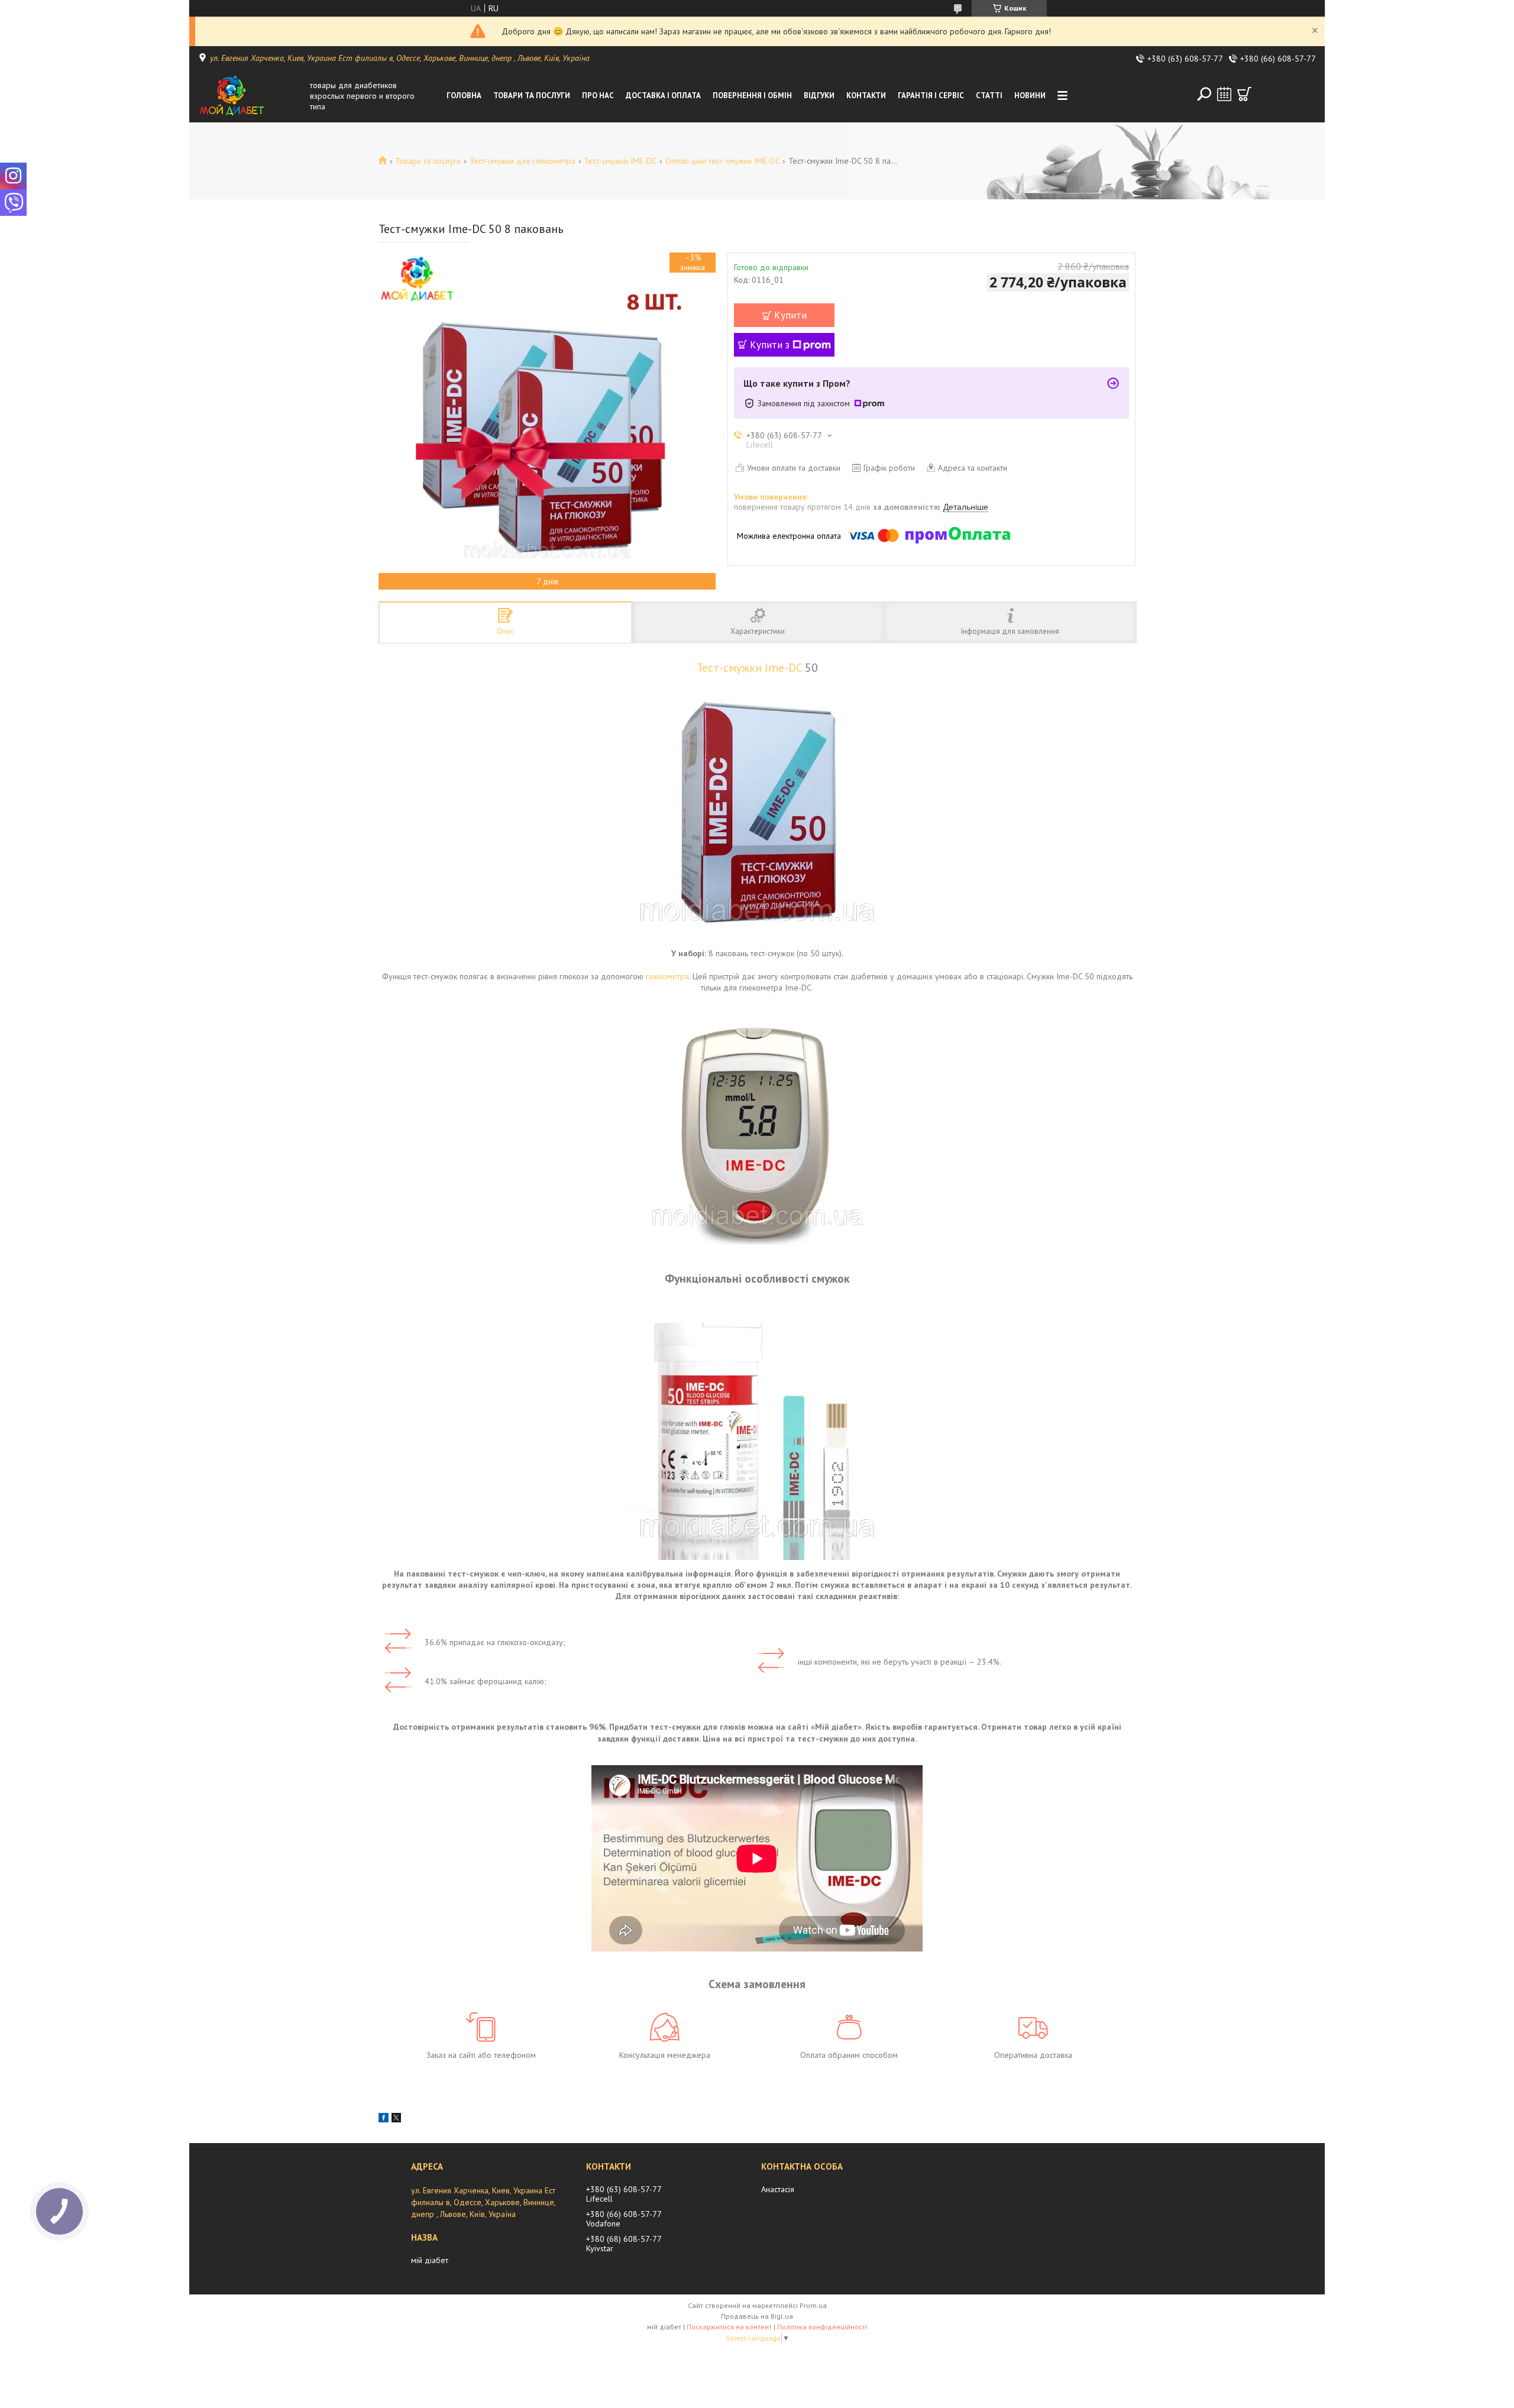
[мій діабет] (251, 96)
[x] (396, 2119)
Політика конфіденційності (822, 2327)
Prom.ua (813, 2305)
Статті (989, 96)
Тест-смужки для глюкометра (523, 161)
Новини (1030, 96)
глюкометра (667, 976)
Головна (464, 96)
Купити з (770, 345)
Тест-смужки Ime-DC (749, 667)
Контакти (866, 96)
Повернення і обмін (752, 96)
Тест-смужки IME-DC (620, 161)
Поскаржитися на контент (729, 2327)
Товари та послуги (532, 96)
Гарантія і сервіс (931, 96)
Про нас (598, 96)
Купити (790, 315)
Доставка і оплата (663, 96)
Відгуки (819, 96)
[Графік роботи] (1224, 94)
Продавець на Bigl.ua (757, 2316)
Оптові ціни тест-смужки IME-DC (723, 161)
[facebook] (384, 2119)
